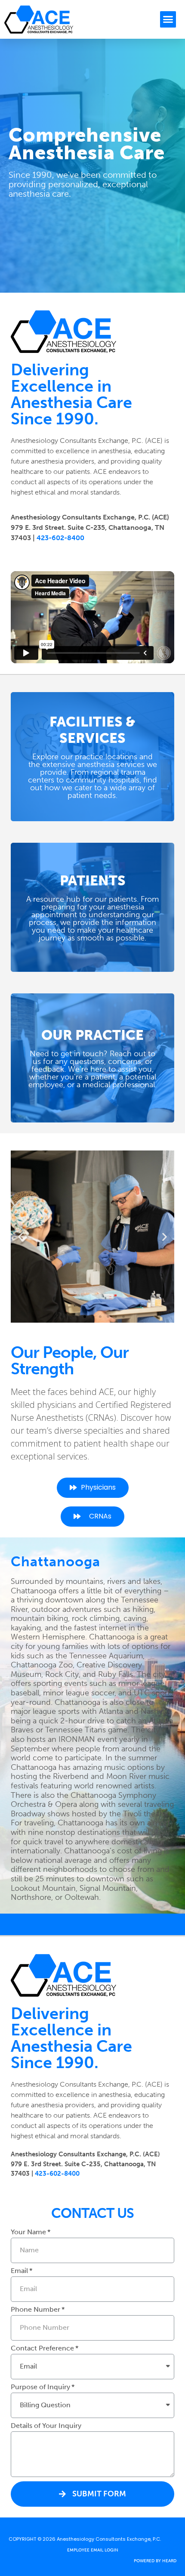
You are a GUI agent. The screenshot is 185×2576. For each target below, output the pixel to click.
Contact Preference (42, 2349)
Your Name (28, 2232)
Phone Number (35, 2310)
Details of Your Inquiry (46, 2426)
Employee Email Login (93, 2550)
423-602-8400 (60, 538)
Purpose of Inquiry (40, 2387)
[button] (168, 19)
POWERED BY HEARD (155, 2561)
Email (19, 2271)
